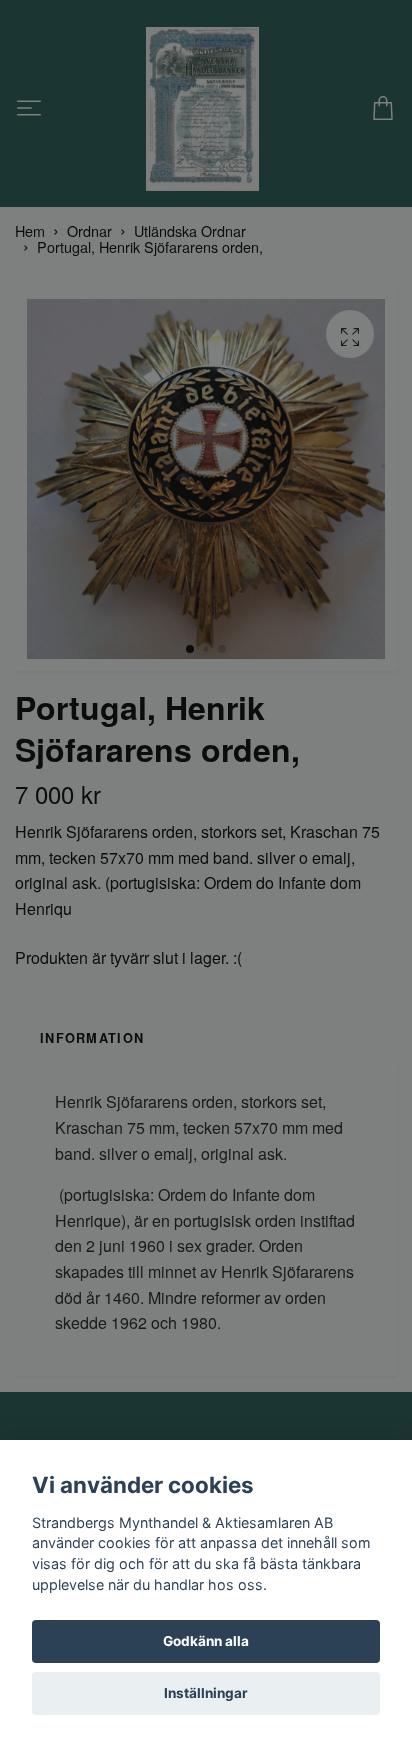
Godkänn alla (206, 1641)
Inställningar (206, 1693)
